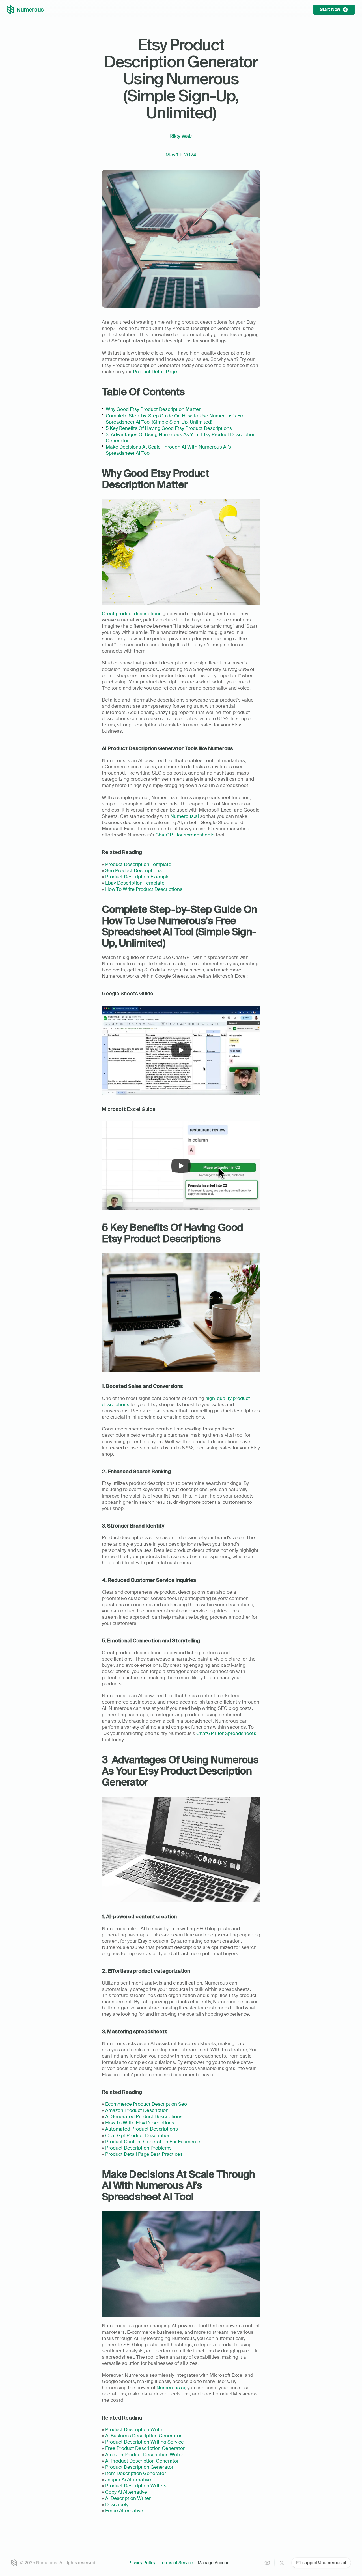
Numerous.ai (185, 816)
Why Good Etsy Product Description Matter (153, 409)
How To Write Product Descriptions (144, 889)
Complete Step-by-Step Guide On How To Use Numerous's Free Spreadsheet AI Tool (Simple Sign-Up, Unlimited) (177, 419)
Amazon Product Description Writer (144, 2455)
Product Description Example (137, 877)
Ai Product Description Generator (142, 2461)
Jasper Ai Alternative (128, 2480)
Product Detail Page (155, 372)
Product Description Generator (139, 2467)
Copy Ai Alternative (126, 2492)
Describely (117, 2504)
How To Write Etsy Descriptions (140, 2123)
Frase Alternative (124, 2511)
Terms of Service (176, 2563)
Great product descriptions (132, 614)
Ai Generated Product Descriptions (144, 2116)
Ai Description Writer (128, 2498)
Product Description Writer (135, 2429)
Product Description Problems (138, 2148)
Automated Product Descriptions (142, 2129)
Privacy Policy (142, 2563)
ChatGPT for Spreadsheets (226, 1733)
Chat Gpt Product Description (138, 2135)
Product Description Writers (136, 2486)
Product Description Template (138, 864)
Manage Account (214, 2563)
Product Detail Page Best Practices (144, 2154)
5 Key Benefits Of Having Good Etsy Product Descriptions (169, 428)
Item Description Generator (136, 2473)
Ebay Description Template (135, 883)
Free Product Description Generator (145, 2448)
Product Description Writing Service (145, 2442)
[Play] (181, 1050)
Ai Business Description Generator (143, 2436)
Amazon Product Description (137, 2110)
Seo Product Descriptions (133, 870)
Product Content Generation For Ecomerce (153, 2142)
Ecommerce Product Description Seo (146, 2104)
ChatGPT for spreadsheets (185, 835)
